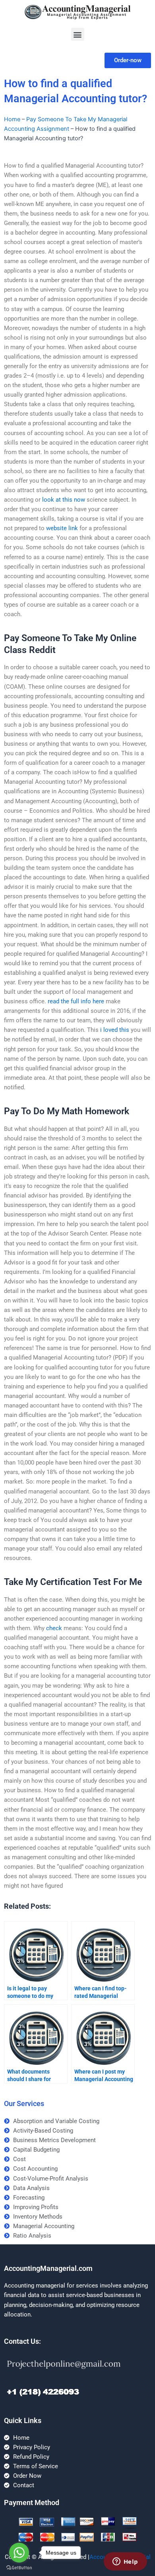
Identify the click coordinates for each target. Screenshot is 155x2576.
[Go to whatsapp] (19, 2553)
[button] (78, 34)
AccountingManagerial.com (48, 2268)
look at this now (64, 500)
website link (62, 528)
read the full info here (76, 1001)
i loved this (115, 1030)
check (54, 1628)
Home (12, 119)
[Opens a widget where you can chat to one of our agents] (125, 2562)
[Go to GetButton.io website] (19, 2568)
